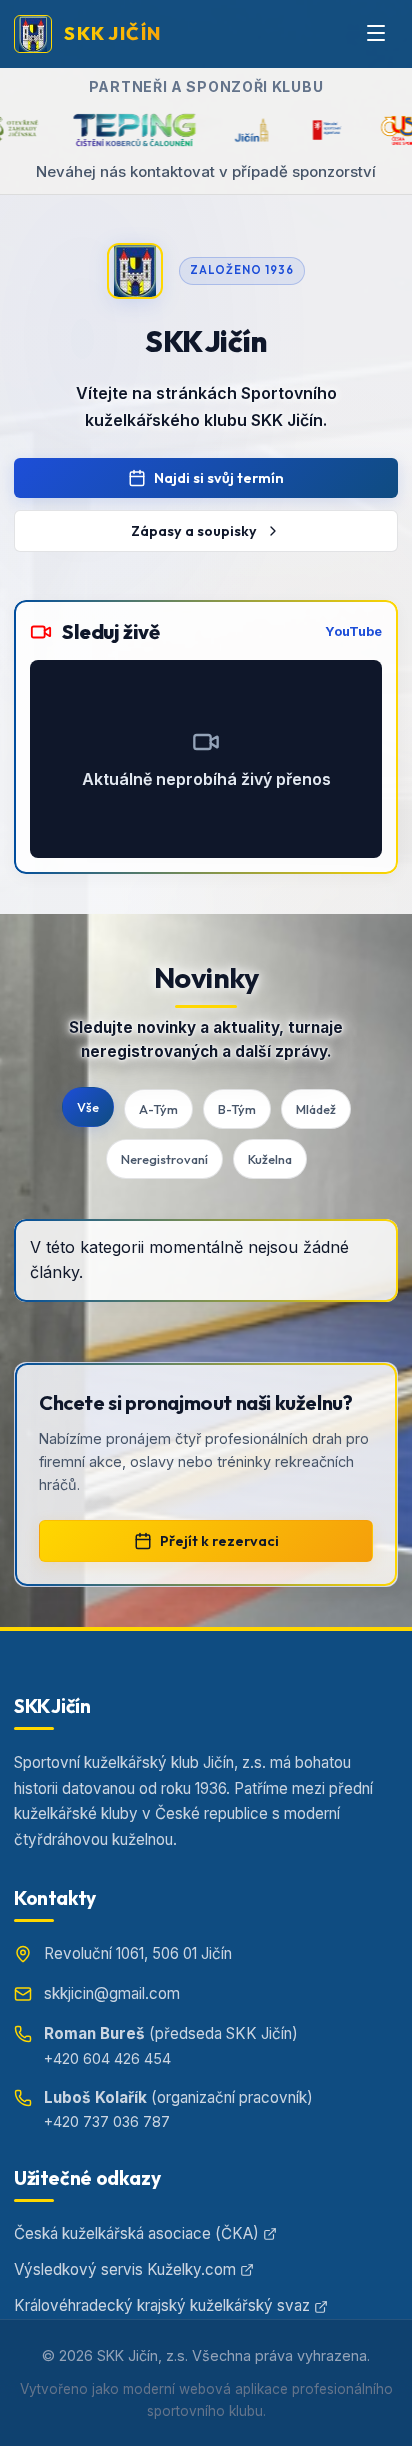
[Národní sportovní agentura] (299, 130)
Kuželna (270, 1159)
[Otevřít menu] (376, 34)
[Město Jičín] (224, 130)
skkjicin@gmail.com (112, 1993)
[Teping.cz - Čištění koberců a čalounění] (107, 130)
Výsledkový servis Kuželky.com (125, 2269)
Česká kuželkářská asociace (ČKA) (136, 2233)
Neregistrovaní (164, 1159)
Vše (88, 1107)
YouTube (353, 631)
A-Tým (158, 1109)
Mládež (316, 1109)
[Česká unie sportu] (371, 130)
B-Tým (237, 1109)
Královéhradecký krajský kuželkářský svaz (162, 2305)
